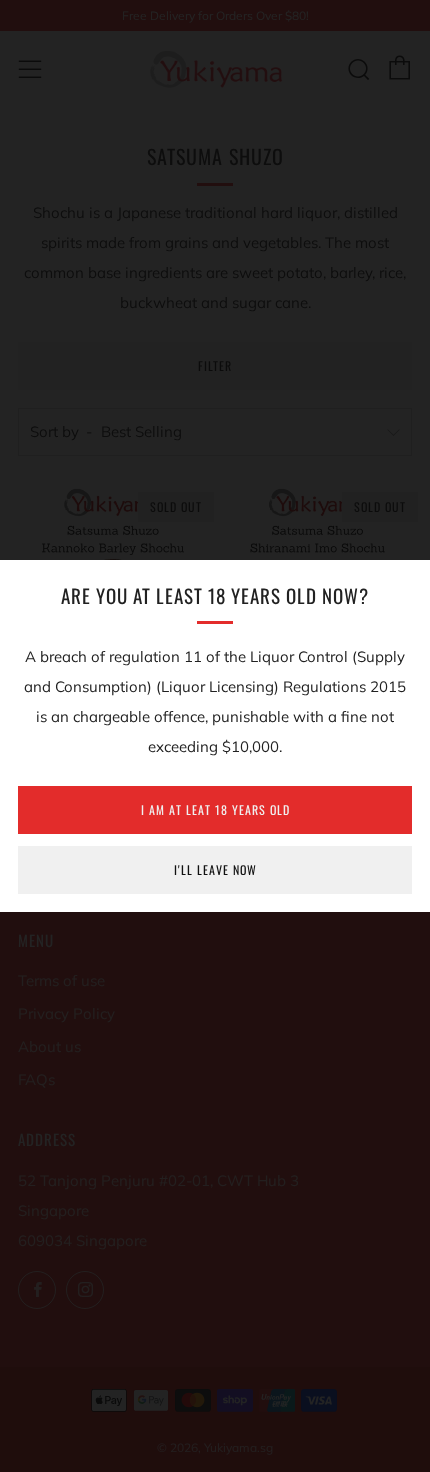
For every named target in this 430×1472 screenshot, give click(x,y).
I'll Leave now (215, 869)
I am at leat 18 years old (215, 809)
